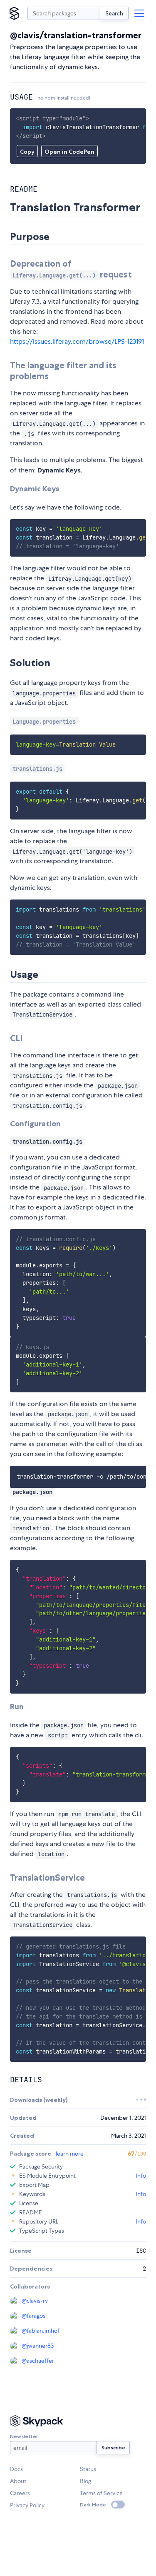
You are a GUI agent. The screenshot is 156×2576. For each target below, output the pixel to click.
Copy (27, 152)
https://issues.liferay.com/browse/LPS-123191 (77, 341)
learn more (70, 2154)
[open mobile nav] (139, 13)
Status (88, 2469)
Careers (20, 2493)
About (18, 2481)
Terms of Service (101, 2493)
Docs (16, 2469)
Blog (85, 2481)
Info (141, 2176)
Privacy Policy (27, 2505)
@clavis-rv (35, 2301)
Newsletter (24, 2436)
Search (114, 13)
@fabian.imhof (41, 2331)
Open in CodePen (69, 152)
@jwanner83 (38, 2346)
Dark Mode (93, 2505)
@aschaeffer (38, 2361)
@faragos (33, 2316)
